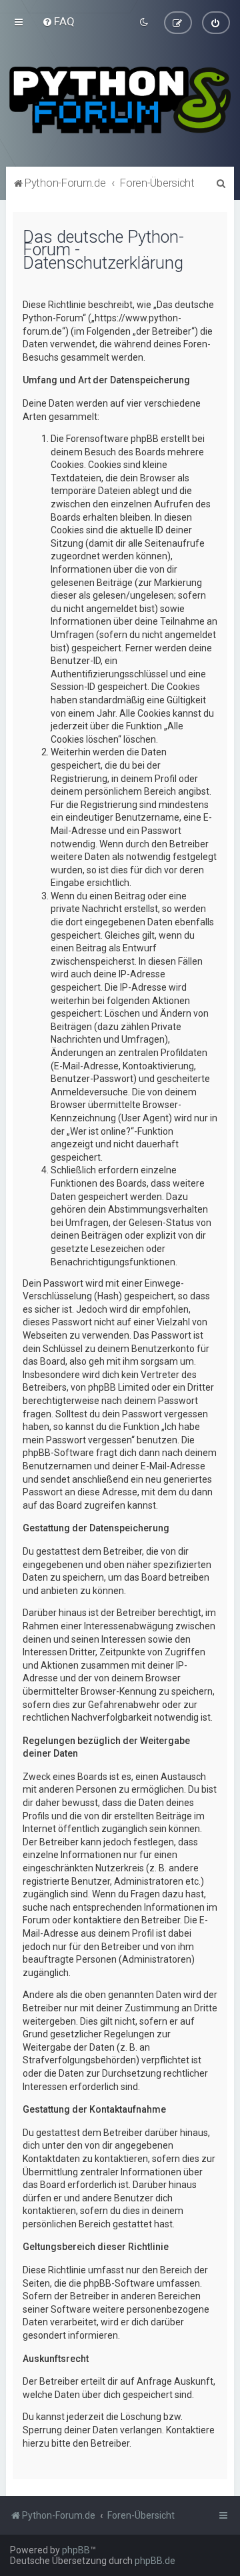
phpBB (76, 2550)
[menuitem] (58, 21)
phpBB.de (155, 2561)
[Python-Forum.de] (120, 100)
